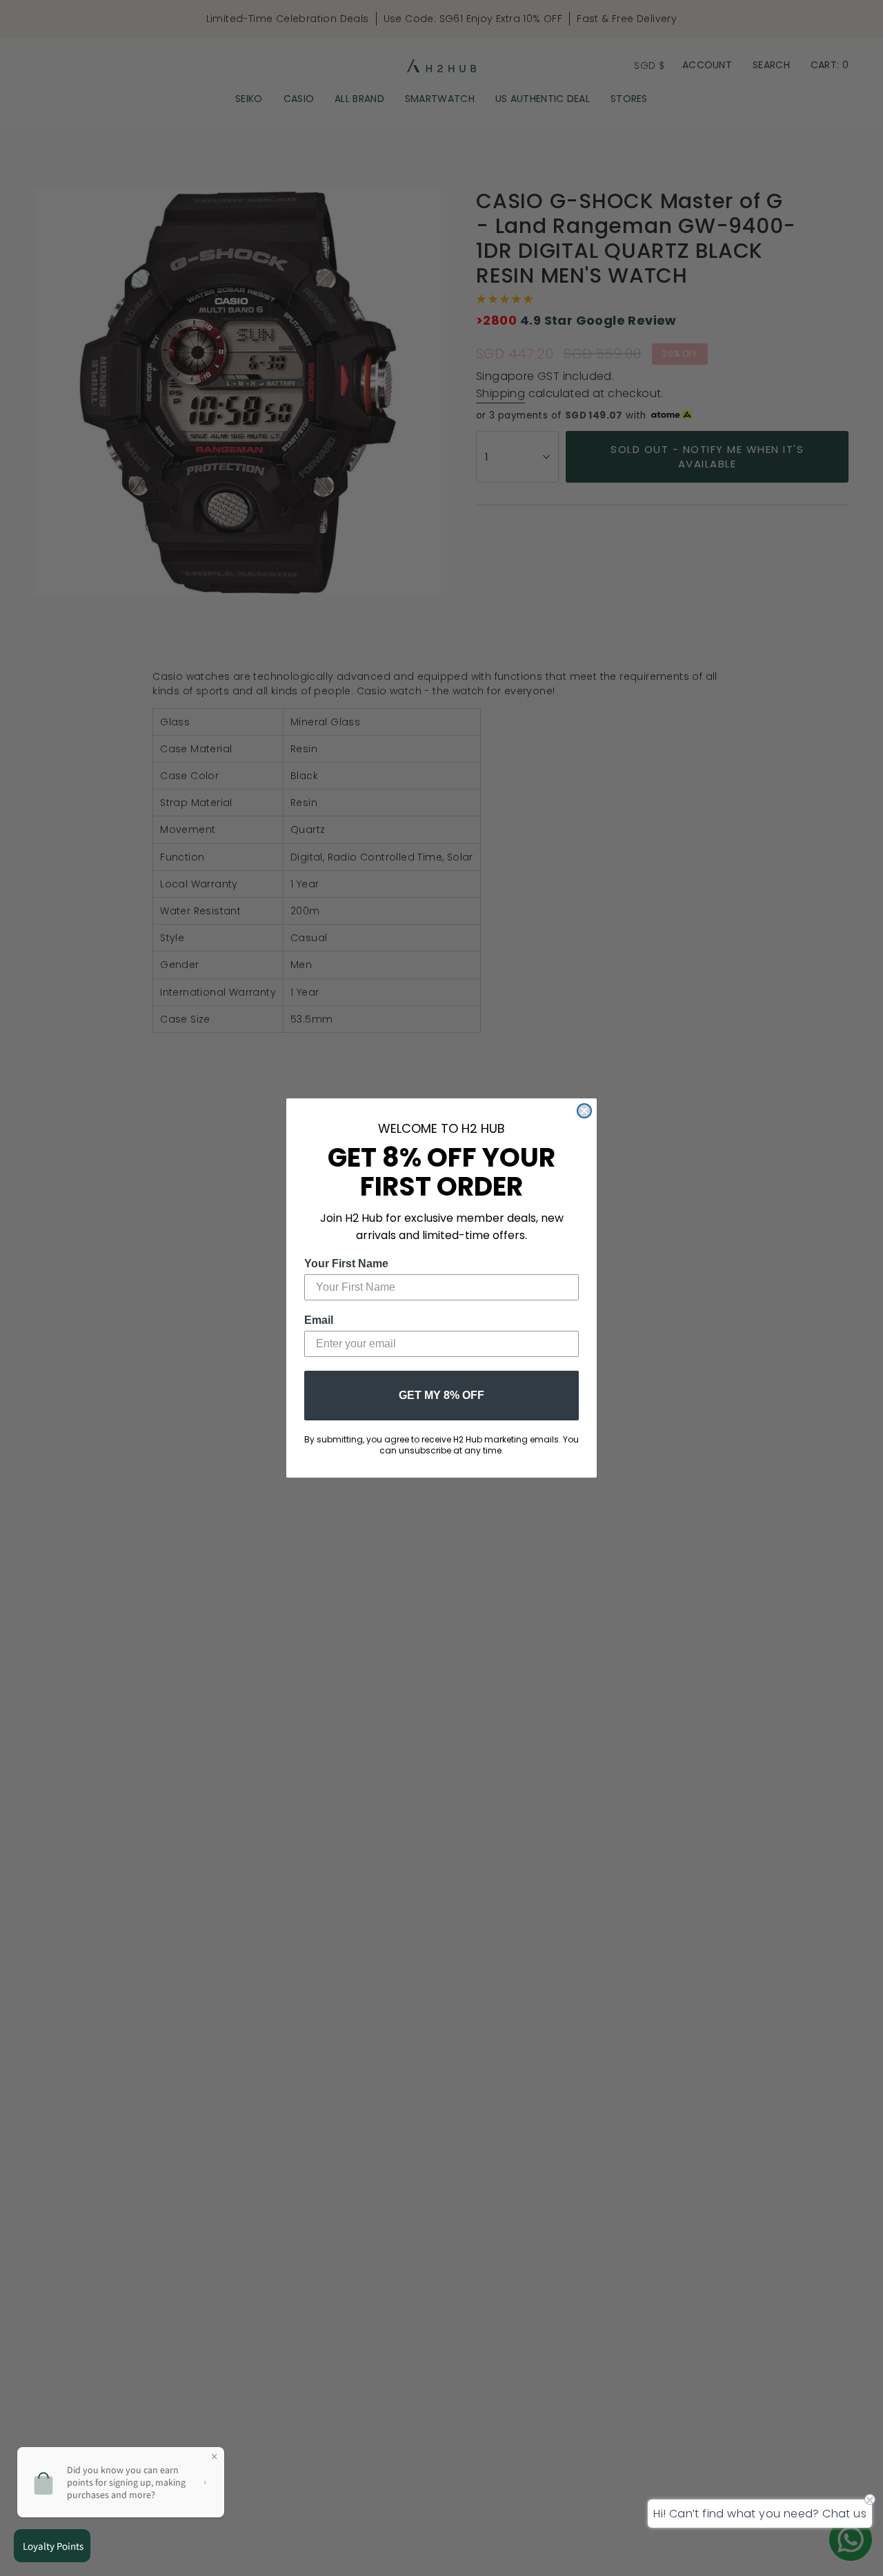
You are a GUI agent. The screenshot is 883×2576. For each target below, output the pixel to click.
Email (319, 1320)
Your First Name (346, 1264)
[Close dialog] (584, 1111)
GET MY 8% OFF (441, 1395)
